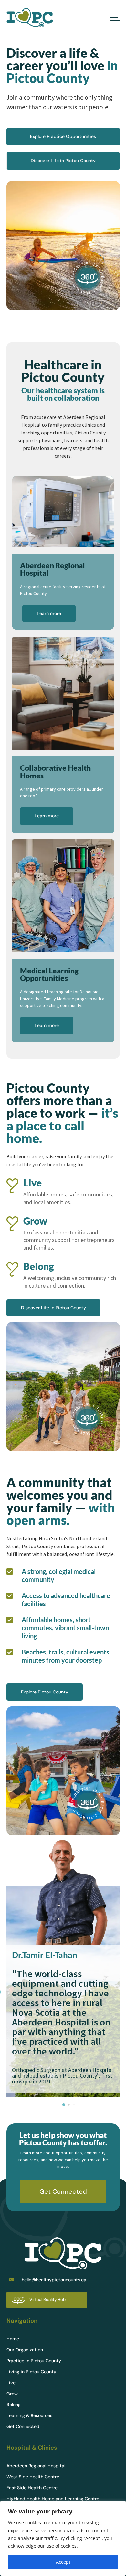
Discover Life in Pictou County (63, 161)
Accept (63, 2562)
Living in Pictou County (31, 2372)
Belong (14, 2405)
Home (13, 2339)
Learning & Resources (29, 2416)
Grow (12, 2394)
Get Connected (63, 2191)
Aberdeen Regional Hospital (36, 2466)
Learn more (49, 613)
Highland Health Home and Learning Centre (53, 2499)
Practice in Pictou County (34, 2361)
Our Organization (25, 2350)
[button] (64, 2105)
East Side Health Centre (32, 2488)
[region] (63, 2538)
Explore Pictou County (45, 1692)
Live (11, 2383)
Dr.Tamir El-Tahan (45, 1955)
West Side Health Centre (33, 2477)
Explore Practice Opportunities (63, 136)
